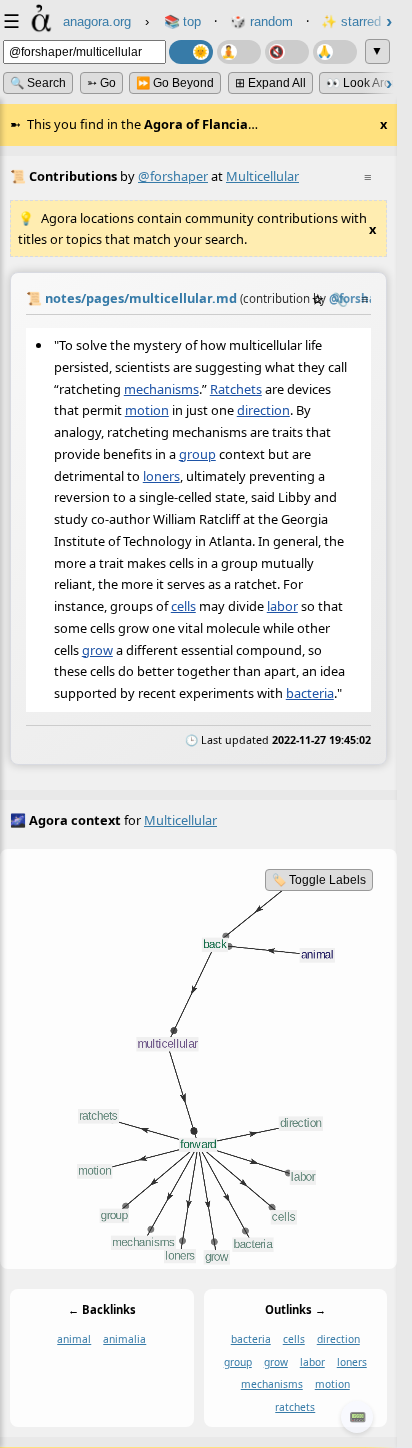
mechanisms (161, 388)
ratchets (295, 1407)
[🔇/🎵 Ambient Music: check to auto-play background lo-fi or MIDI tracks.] (287, 52)
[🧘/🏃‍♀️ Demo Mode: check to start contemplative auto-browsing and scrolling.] (239, 52)
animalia (124, 1339)
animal (74, 1339)
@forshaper (173, 176)
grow (97, 650)
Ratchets (236, 388)
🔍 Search (38, 83)
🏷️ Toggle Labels (319, 880)
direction (263, 410)
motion (147, 410)
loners (161, 475)
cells (183, 606)
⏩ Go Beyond (175, 83)
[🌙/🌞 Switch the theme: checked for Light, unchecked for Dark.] (191, 52)
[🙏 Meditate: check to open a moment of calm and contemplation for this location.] (335, 52)
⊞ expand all (270, 83)
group (197, 454)
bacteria (310, 693)
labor (282, 606)
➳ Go (101, 83)
